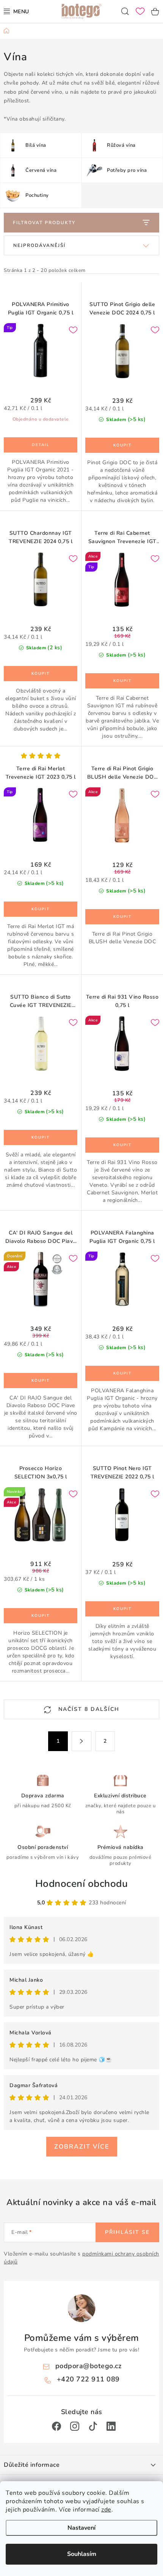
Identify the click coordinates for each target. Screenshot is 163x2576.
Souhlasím (82, 2554)
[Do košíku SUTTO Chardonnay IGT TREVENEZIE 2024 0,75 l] (41, 674)
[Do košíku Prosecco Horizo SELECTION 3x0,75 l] (41, 1616)
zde (106, 2510)
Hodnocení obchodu (82, 1884)
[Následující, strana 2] (81, 1741)
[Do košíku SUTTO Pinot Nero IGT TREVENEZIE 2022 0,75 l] (122, 1609)
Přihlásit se (127, 2232)
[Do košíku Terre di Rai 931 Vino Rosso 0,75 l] (122, 1145)
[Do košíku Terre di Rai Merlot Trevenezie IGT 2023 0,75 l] (41, 909)
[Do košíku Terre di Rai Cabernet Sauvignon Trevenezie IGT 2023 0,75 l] (122, 681)
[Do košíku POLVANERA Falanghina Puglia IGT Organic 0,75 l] (122, 1373)
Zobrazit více (82, 2147)
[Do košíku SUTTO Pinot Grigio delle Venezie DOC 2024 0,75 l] (122, 445)
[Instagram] (75, 2426)
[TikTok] (93, 2426)
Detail (41, 445)
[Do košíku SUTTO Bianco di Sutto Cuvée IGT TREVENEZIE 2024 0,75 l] (41, 1137)
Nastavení (81, 2528)
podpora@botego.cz (89, 2366)
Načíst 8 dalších (88, 1709)
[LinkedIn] (111, 2426)
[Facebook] (56, 2426)
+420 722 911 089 (88, 2379)
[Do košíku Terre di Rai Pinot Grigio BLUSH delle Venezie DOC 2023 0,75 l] (122, 917)
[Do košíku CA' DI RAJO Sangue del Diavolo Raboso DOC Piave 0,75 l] (41, 1381)
